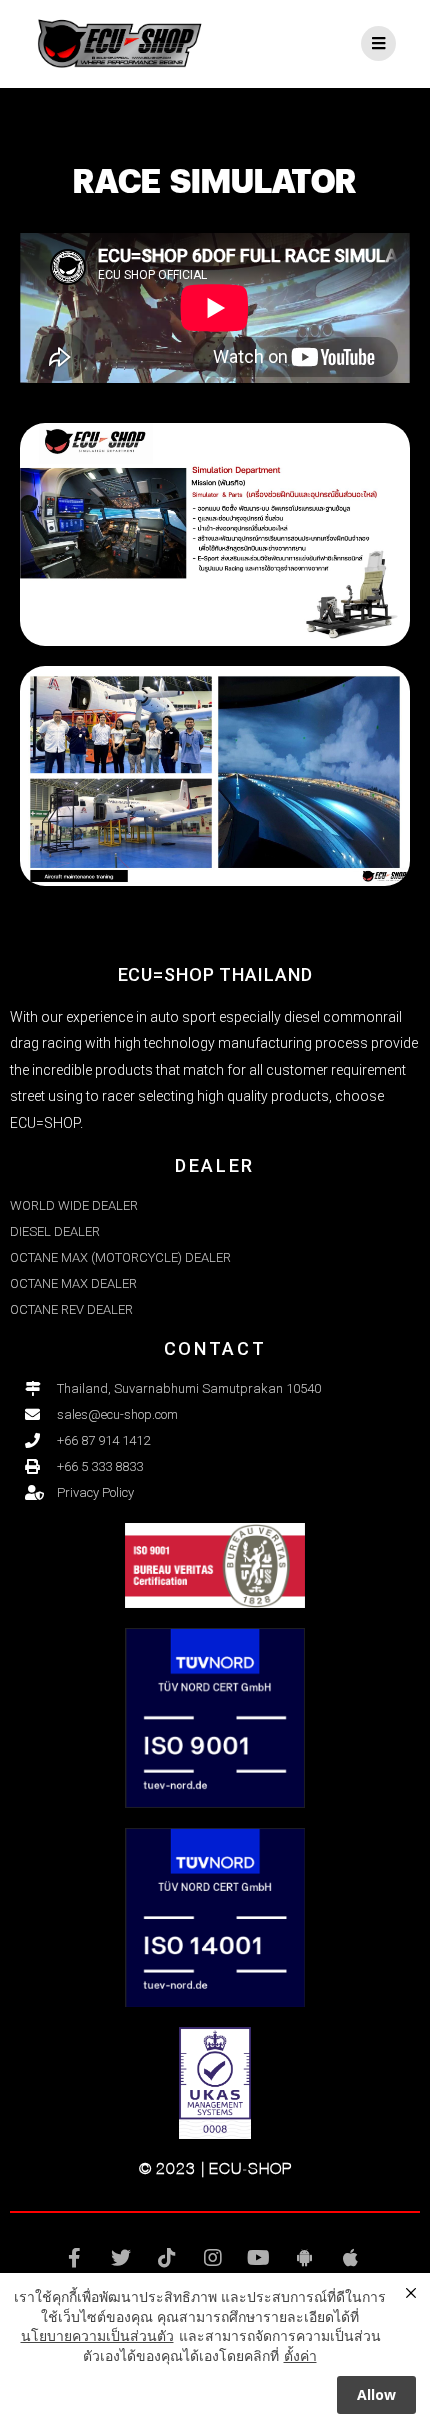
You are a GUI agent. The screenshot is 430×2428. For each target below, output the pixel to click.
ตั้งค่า (300, 2355)
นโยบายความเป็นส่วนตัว (97, 2335)
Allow (376, 2394)
